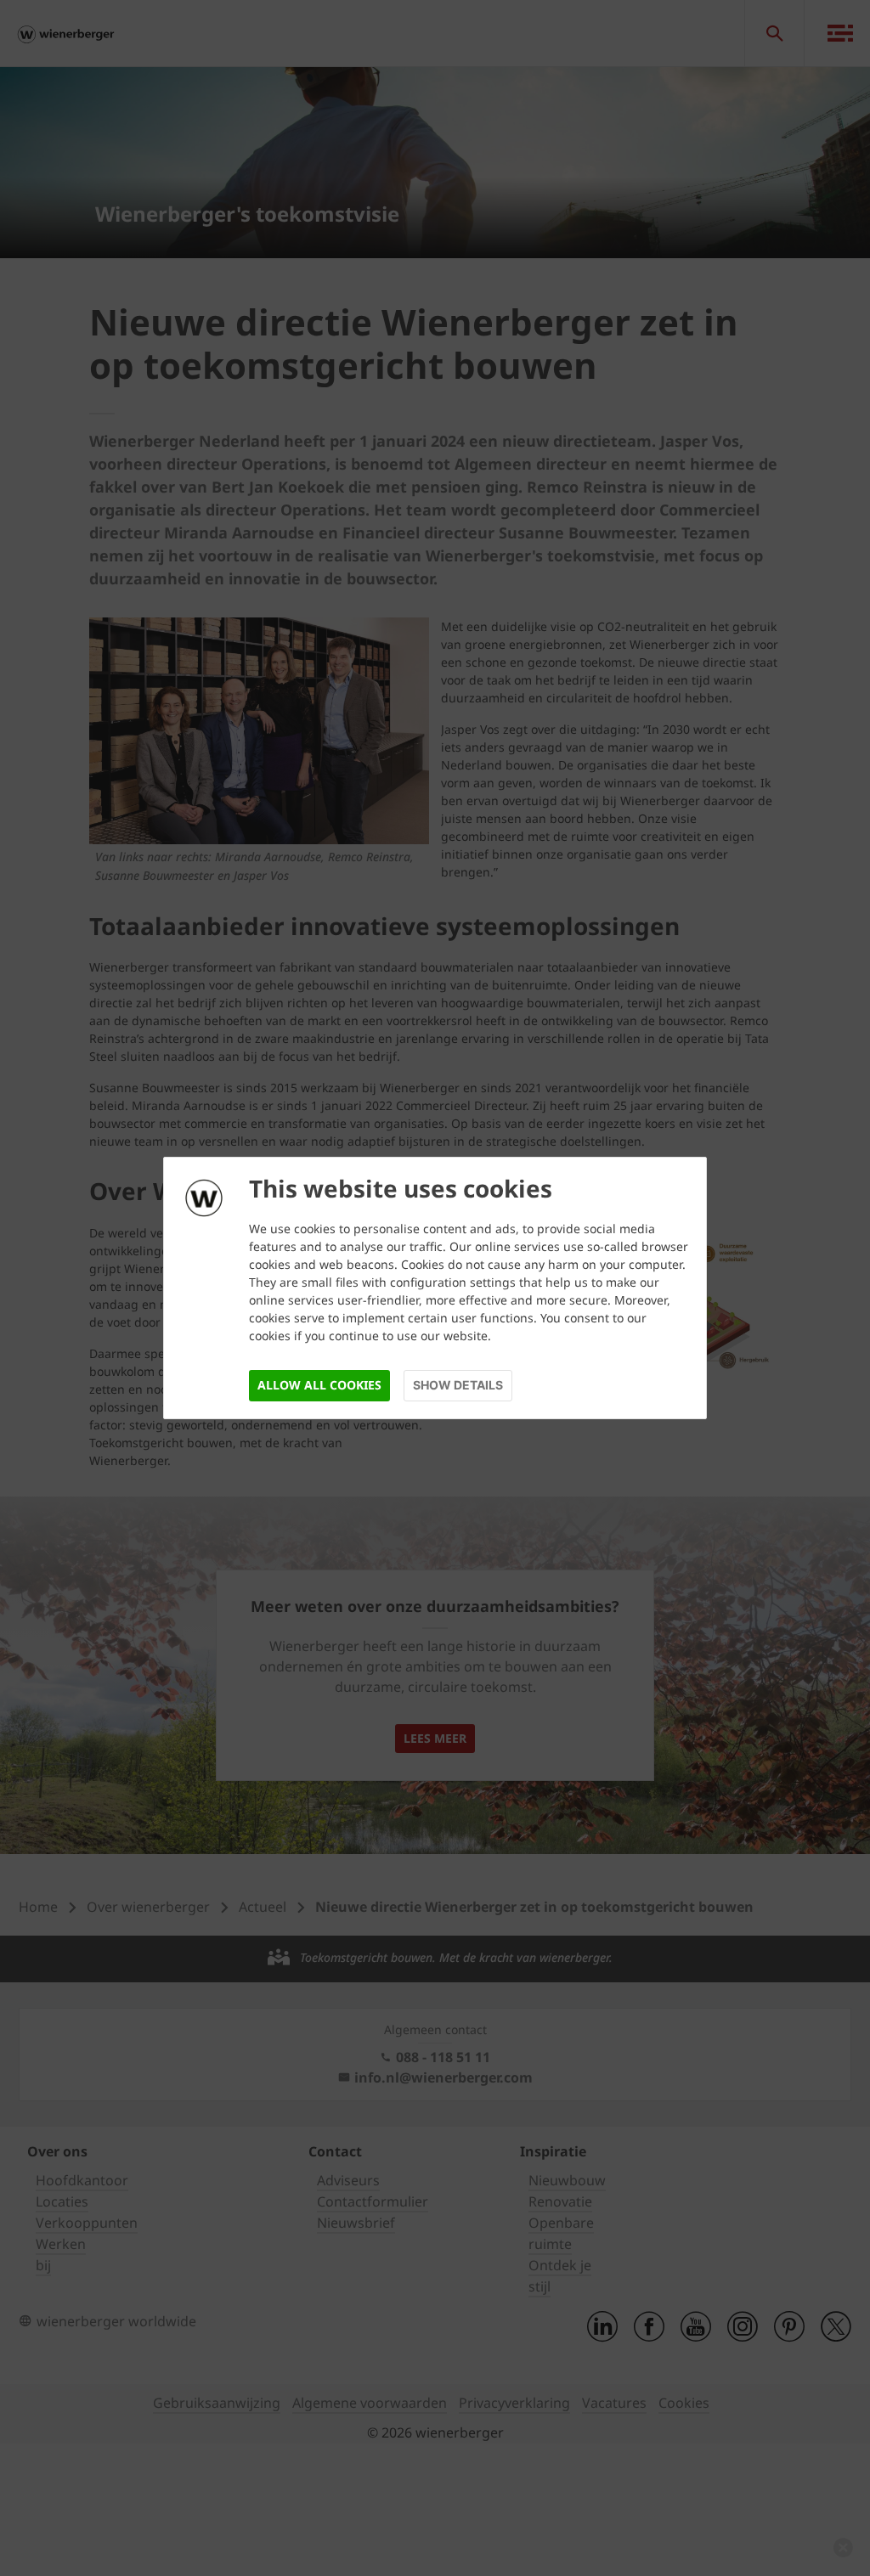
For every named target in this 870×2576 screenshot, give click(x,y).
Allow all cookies (319, 1385)
